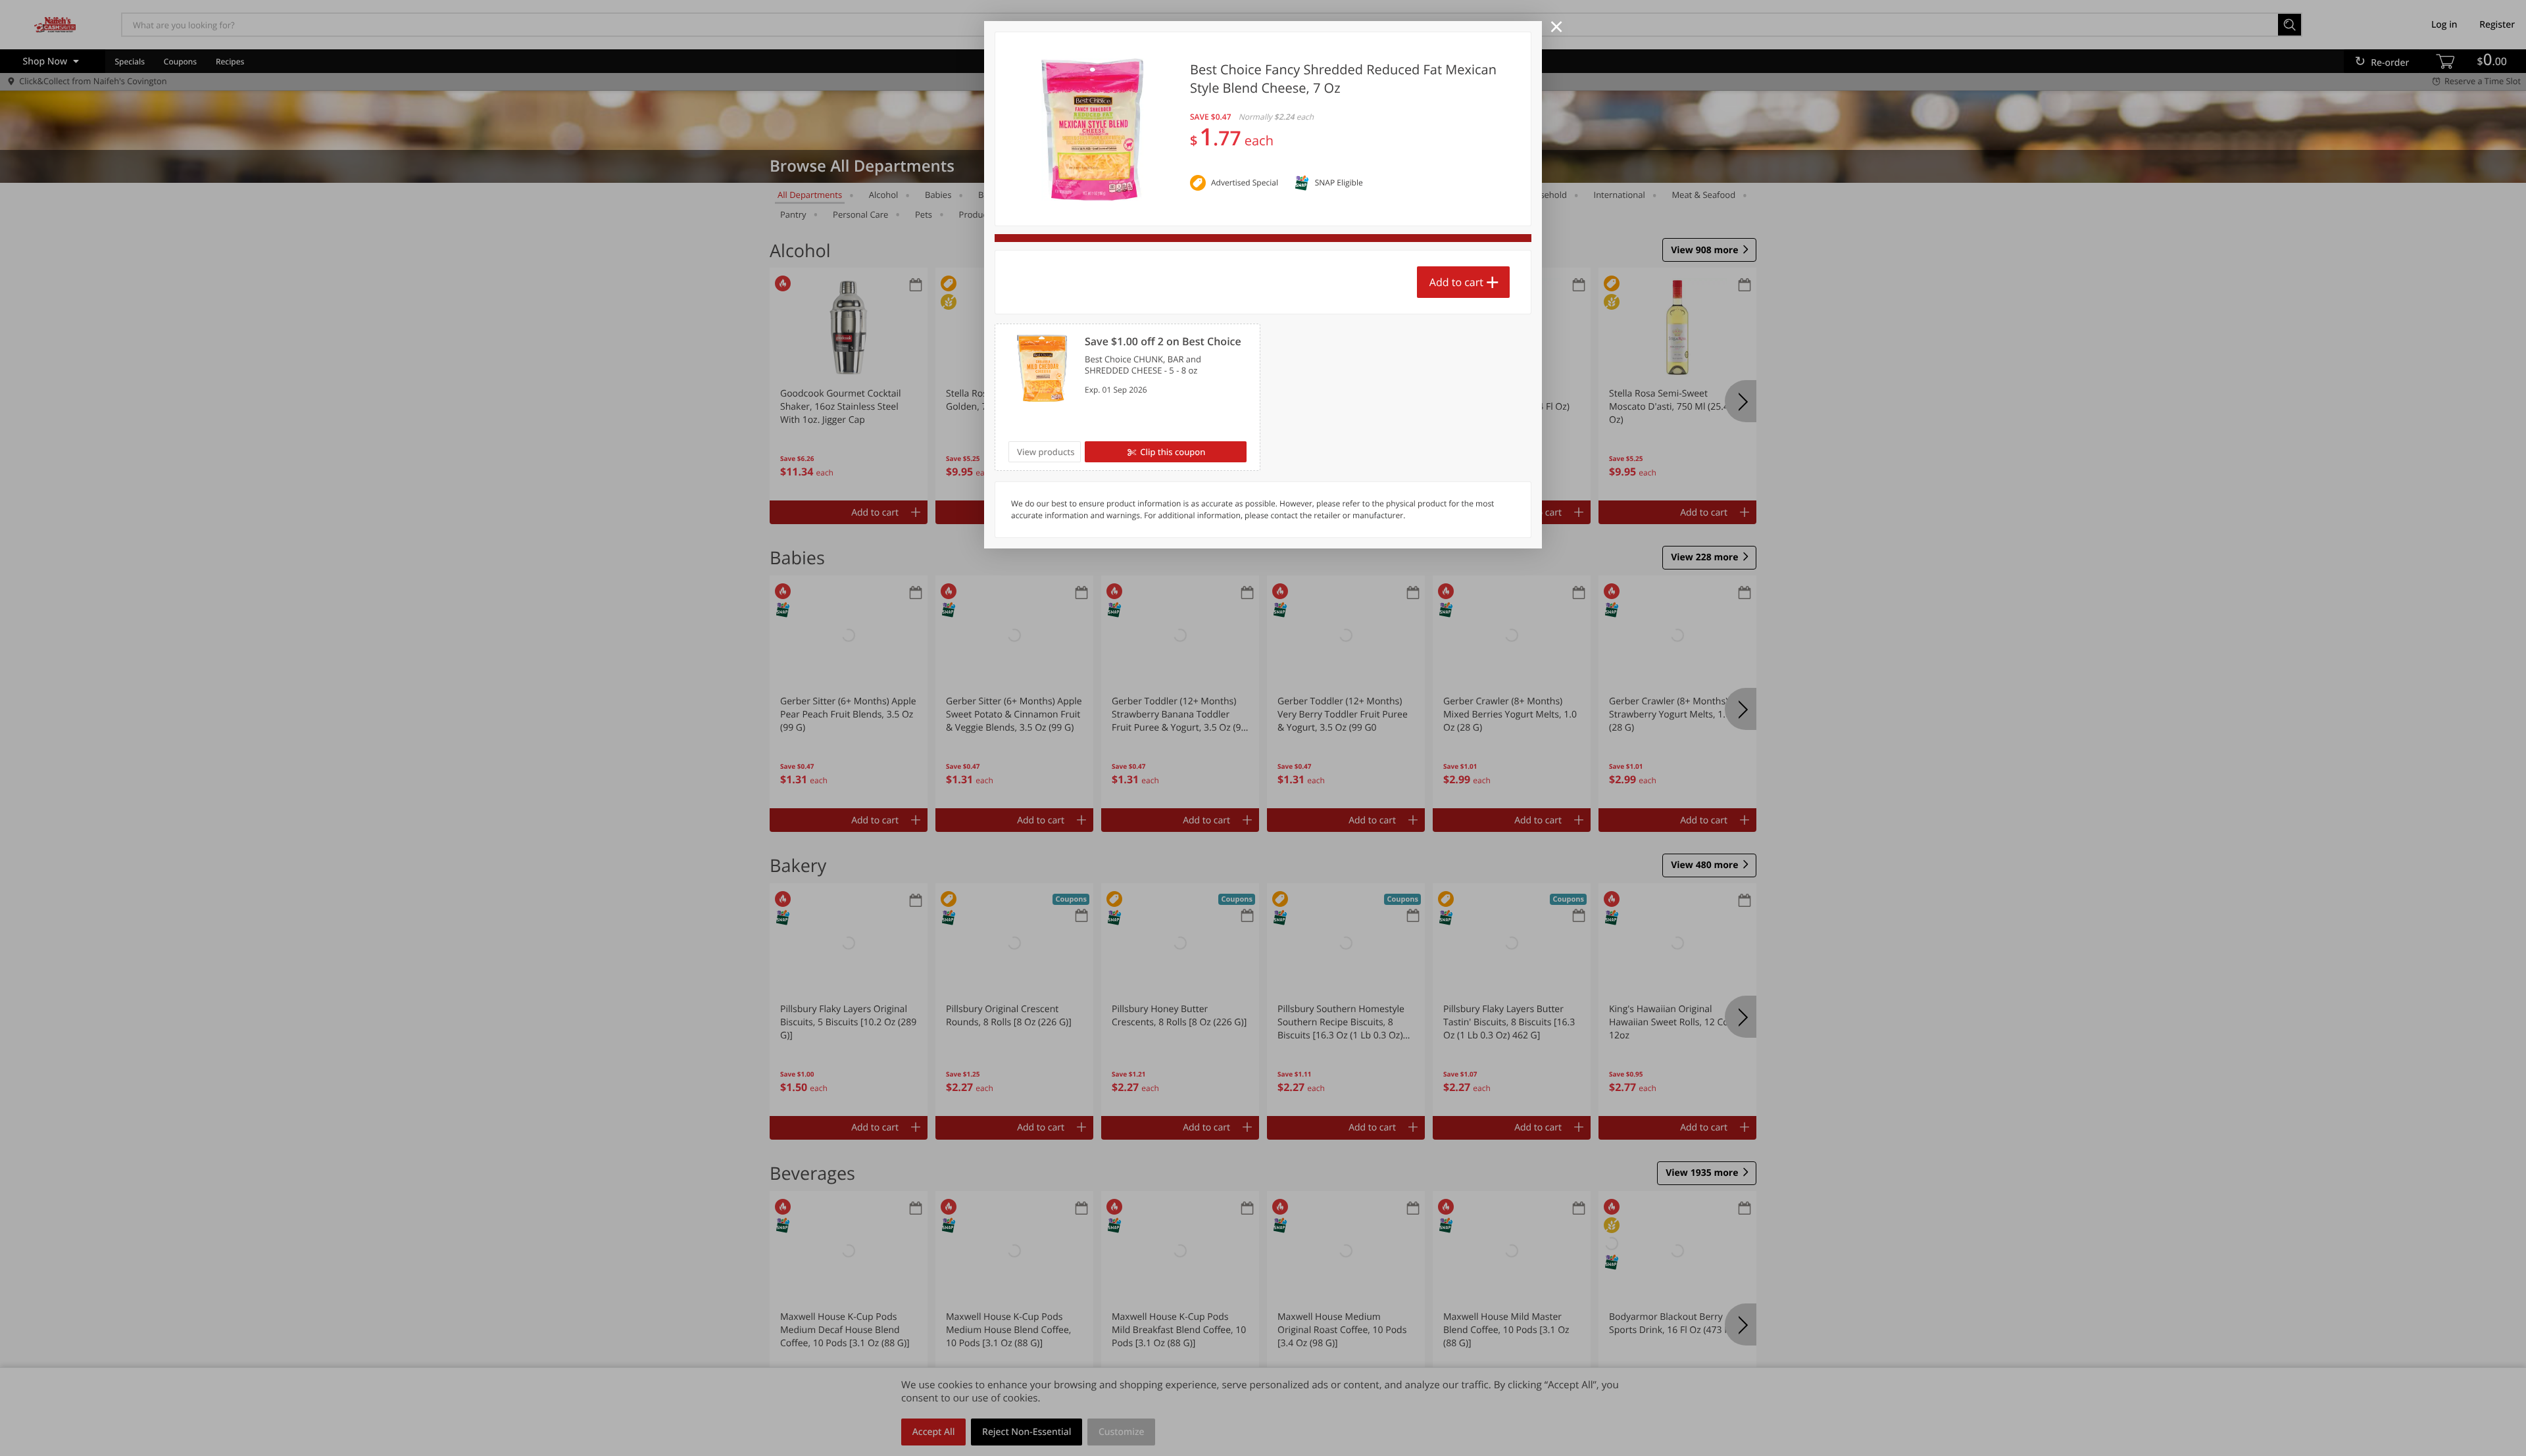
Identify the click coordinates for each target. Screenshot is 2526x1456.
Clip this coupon (1173, 452)
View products (1046, 452)
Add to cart (1456, 282)
